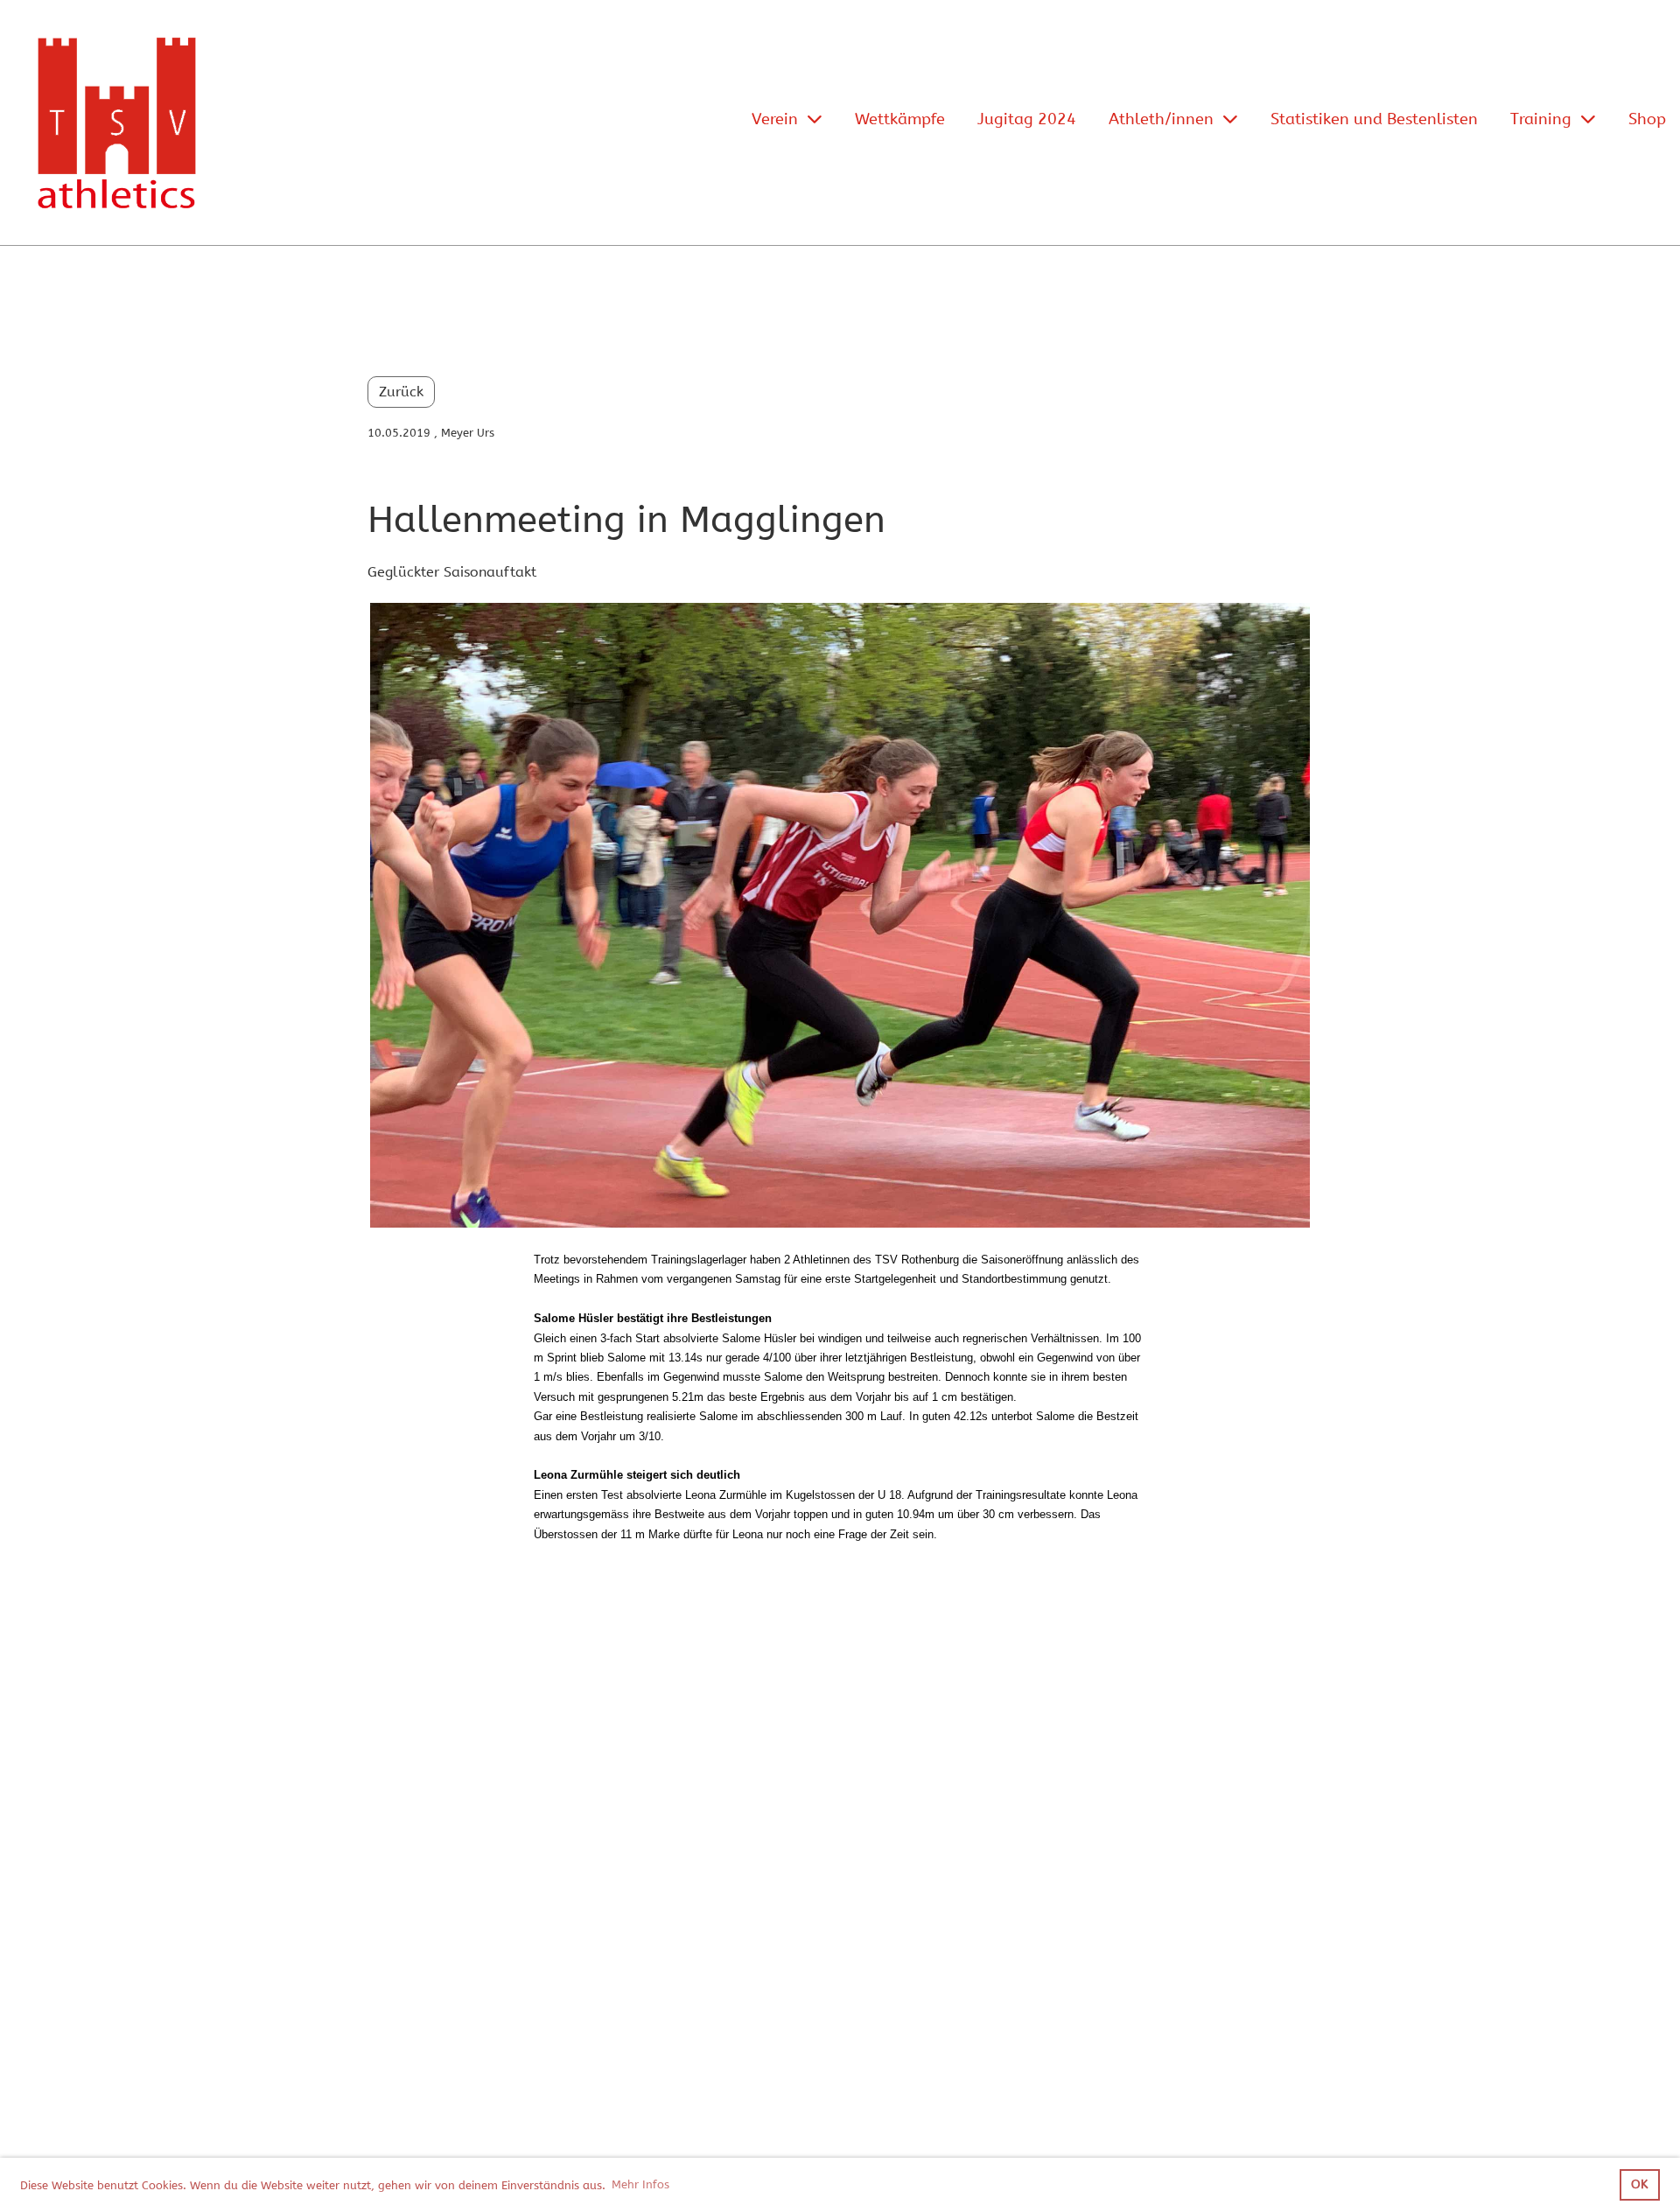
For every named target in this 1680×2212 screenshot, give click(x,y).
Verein (775, 119)
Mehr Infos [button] (640, 2184)
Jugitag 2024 (1027, 119)
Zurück (401, 392)
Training (1541, 119)
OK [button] (1639, 2184)
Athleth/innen (1161, 119)
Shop (1647, 119)
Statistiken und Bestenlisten (1374, 119)
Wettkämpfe (900, 119)
